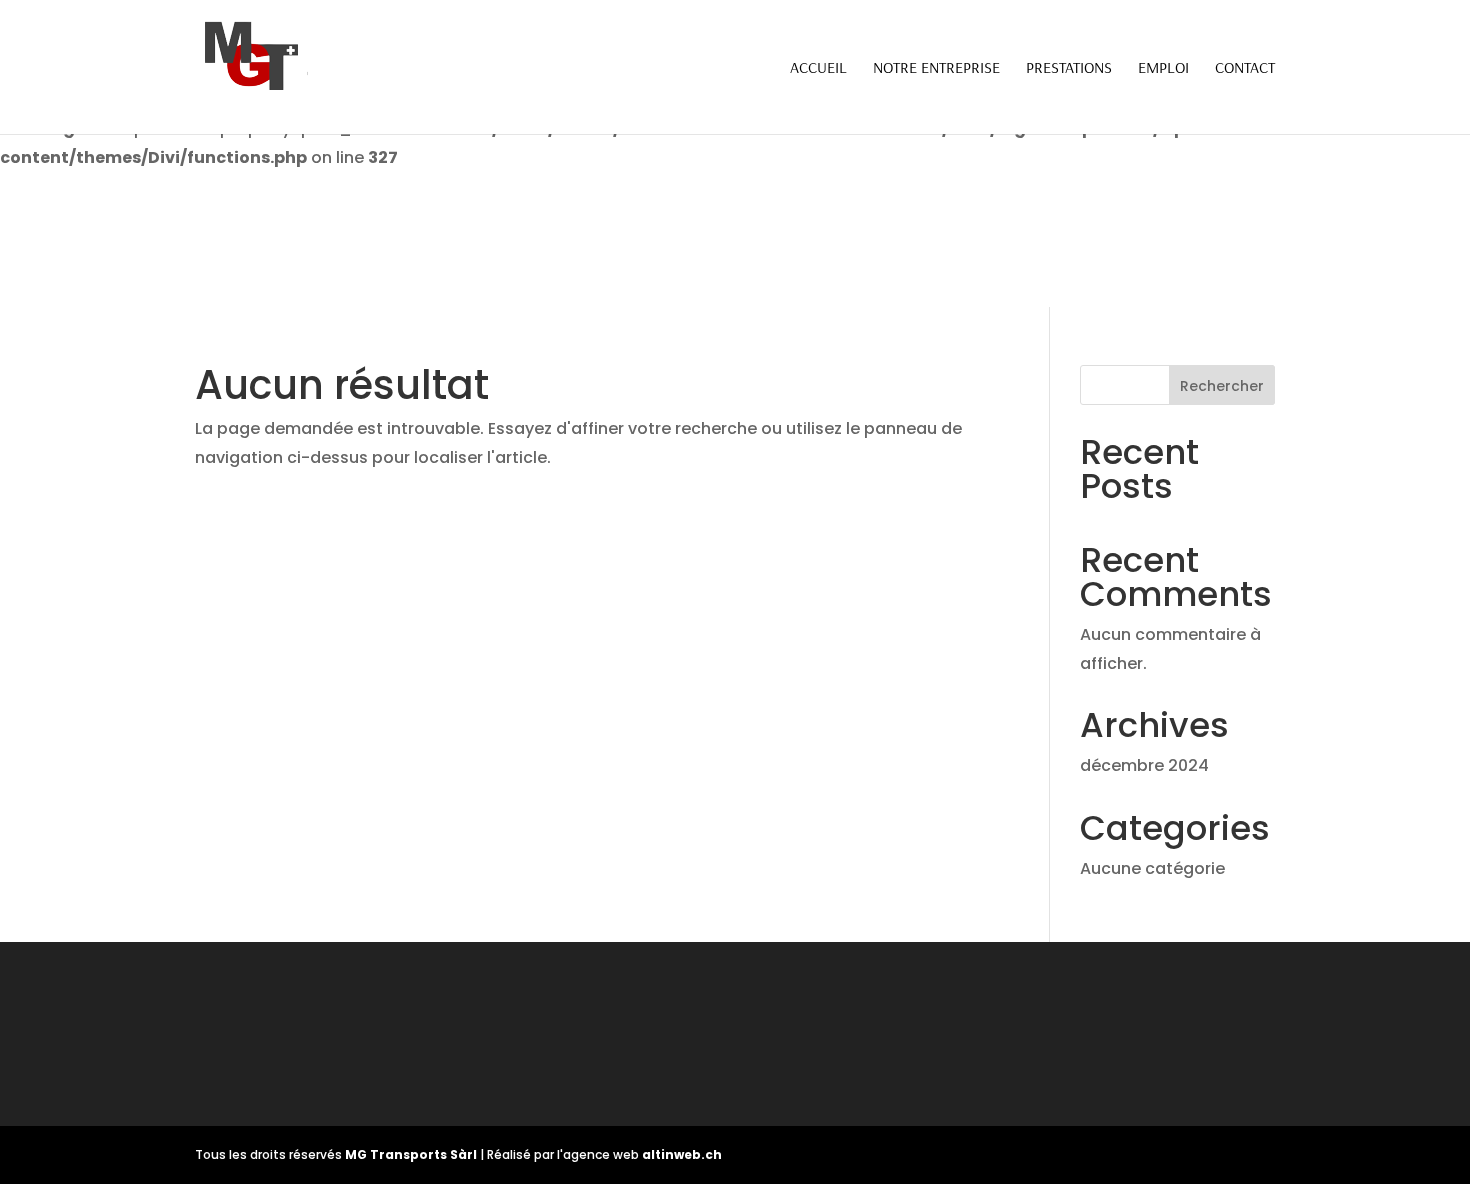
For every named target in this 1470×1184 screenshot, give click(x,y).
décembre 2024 (1144, 765)
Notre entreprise (936, 68)
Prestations (1069, 68)
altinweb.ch (682, 1154)
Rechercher (1222, 386)
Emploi (1163, 68)
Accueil (818, 68)
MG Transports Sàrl (412, 1154)
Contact (1245, 68)
